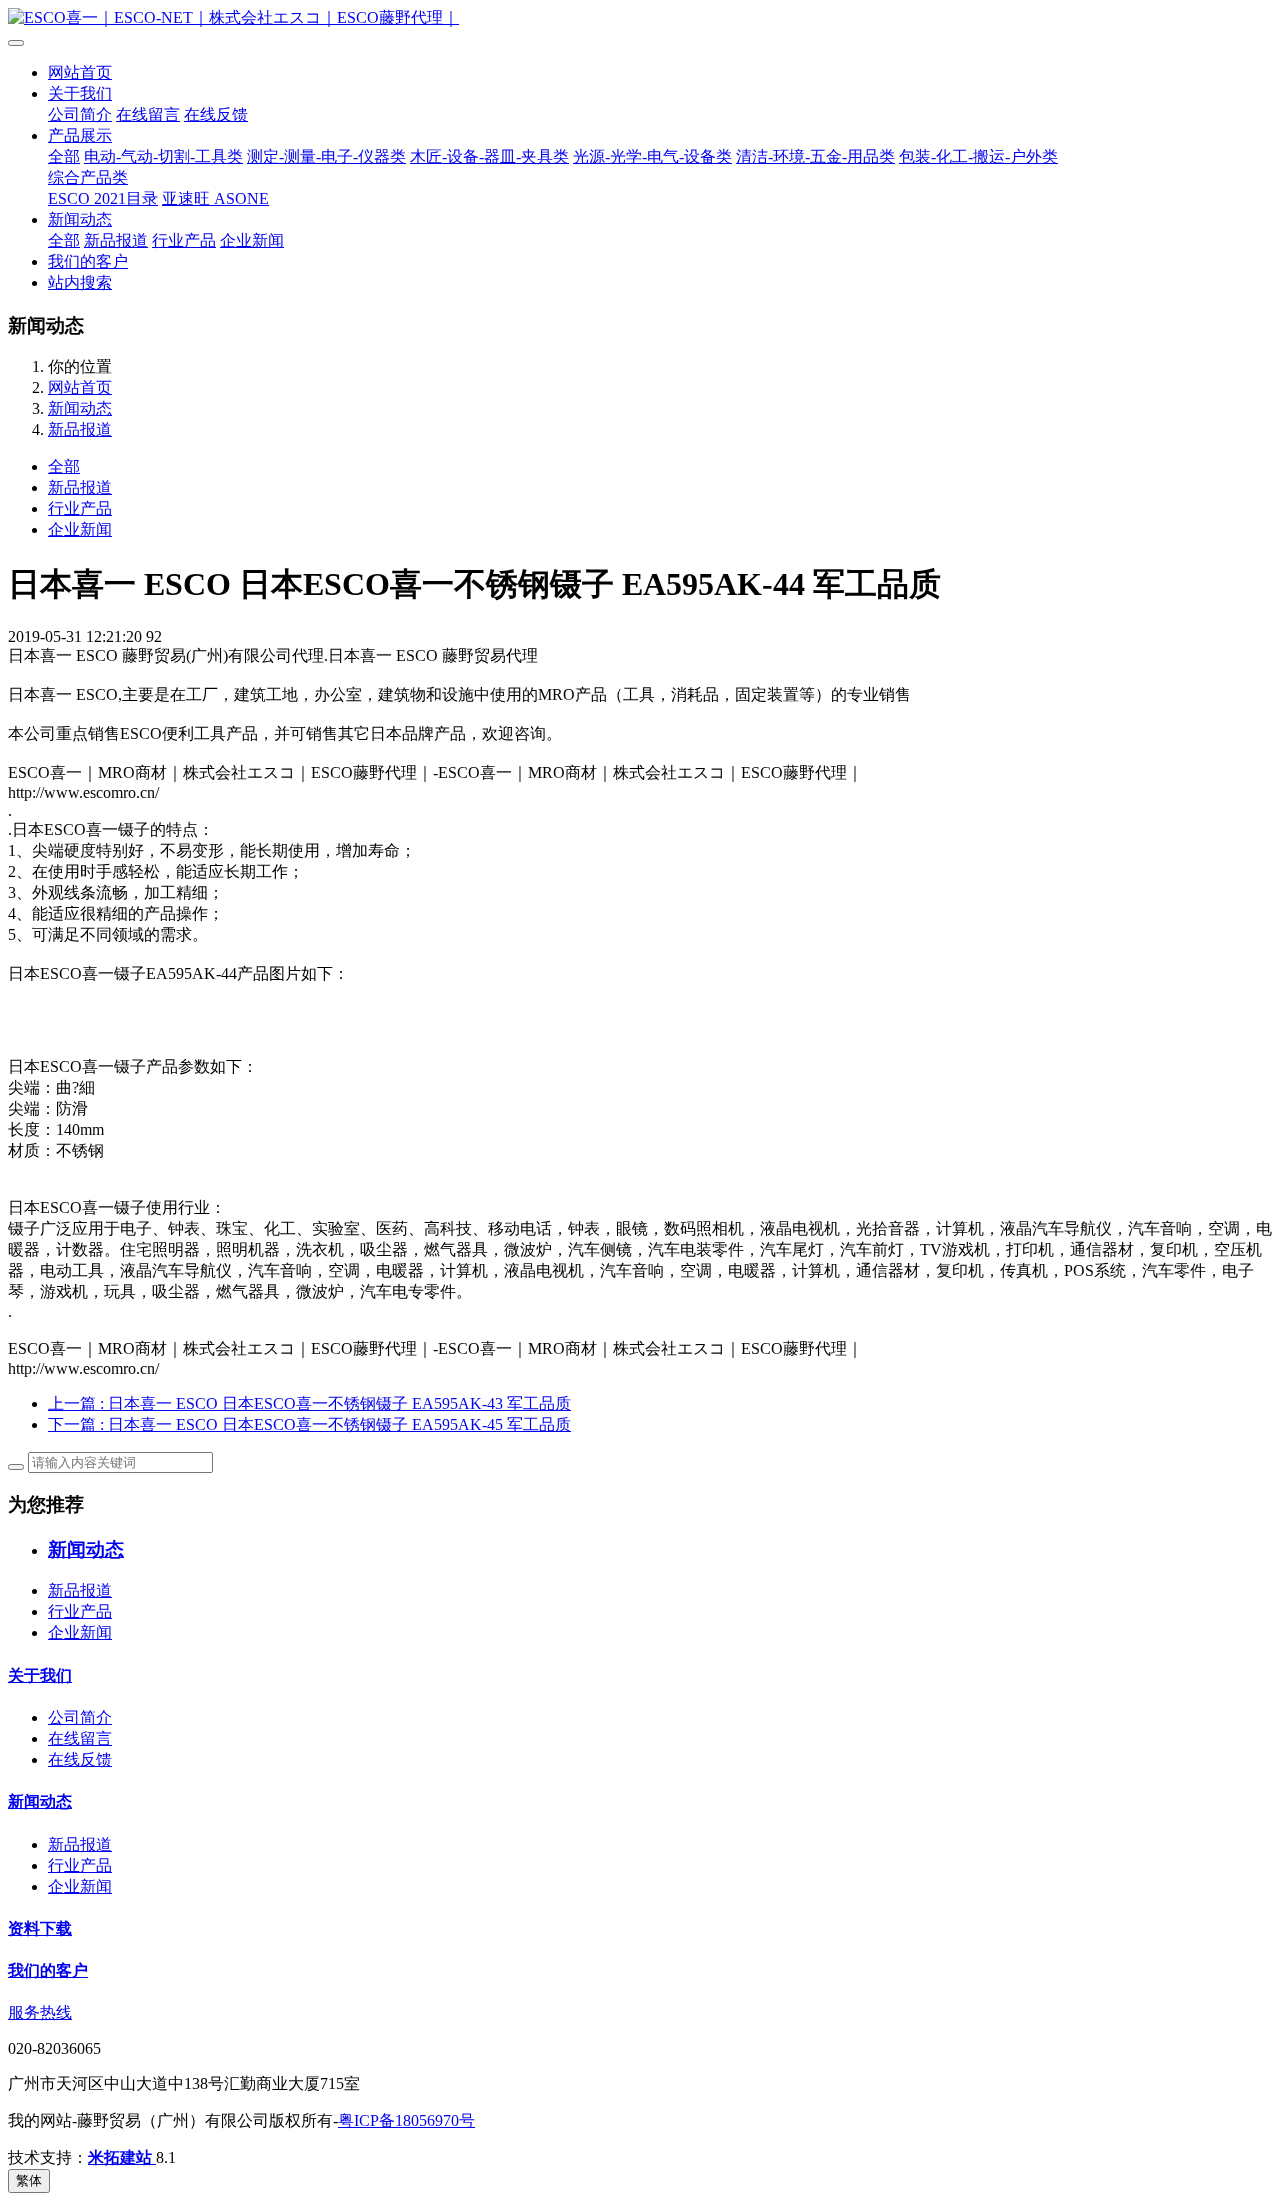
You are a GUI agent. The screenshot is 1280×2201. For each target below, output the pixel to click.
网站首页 (80, 72)
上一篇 (309, 1403)
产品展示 (80, 135)
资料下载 (40, 1928)
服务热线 (40, 2012)
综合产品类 (88, 177)
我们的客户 (88, 261)
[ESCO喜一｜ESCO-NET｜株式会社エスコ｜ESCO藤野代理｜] (640, 18)
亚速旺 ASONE (215, 198)
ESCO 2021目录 (103, 198)
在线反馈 (216, 114)
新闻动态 (80, 219)
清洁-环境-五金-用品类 (815, 156)
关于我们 (80, 93)
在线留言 (148, 114)
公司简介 (80, 114)
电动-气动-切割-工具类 (163, 156)
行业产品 (184, 240)
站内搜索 (80, 282)
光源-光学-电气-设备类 (652, 156)
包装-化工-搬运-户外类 (978, 156)
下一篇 (309, 1424)
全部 (64, 156)
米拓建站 (122, 2157)
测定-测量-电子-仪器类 (326, 156)
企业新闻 (252, 240)
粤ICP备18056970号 (406, 2120)
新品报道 (116, 240)
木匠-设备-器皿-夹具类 (489, 156)
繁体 (29, 2180)
